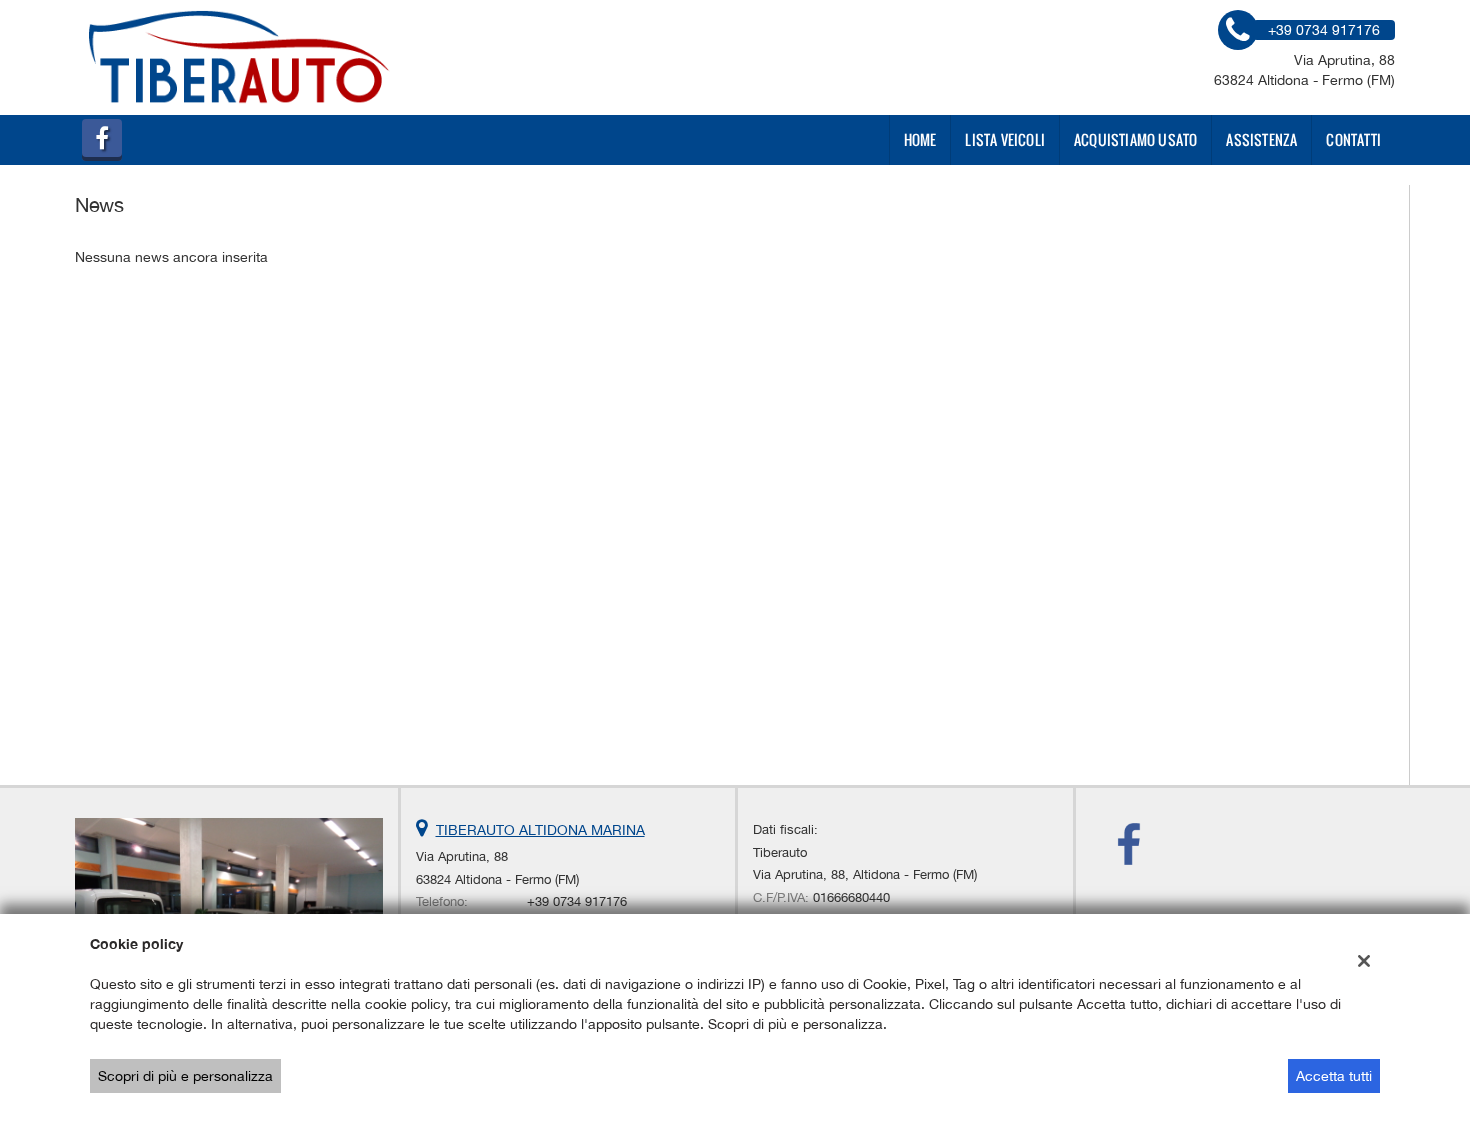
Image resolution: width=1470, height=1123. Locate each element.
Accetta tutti (1334, 1076)
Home (920, 139)
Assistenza (1261, 139)
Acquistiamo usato (1135, 139)
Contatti (1353, 139)
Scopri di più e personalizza (185, 1076)
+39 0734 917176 (577, 901)
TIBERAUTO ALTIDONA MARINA (540, 830)
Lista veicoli (1005, 139)
